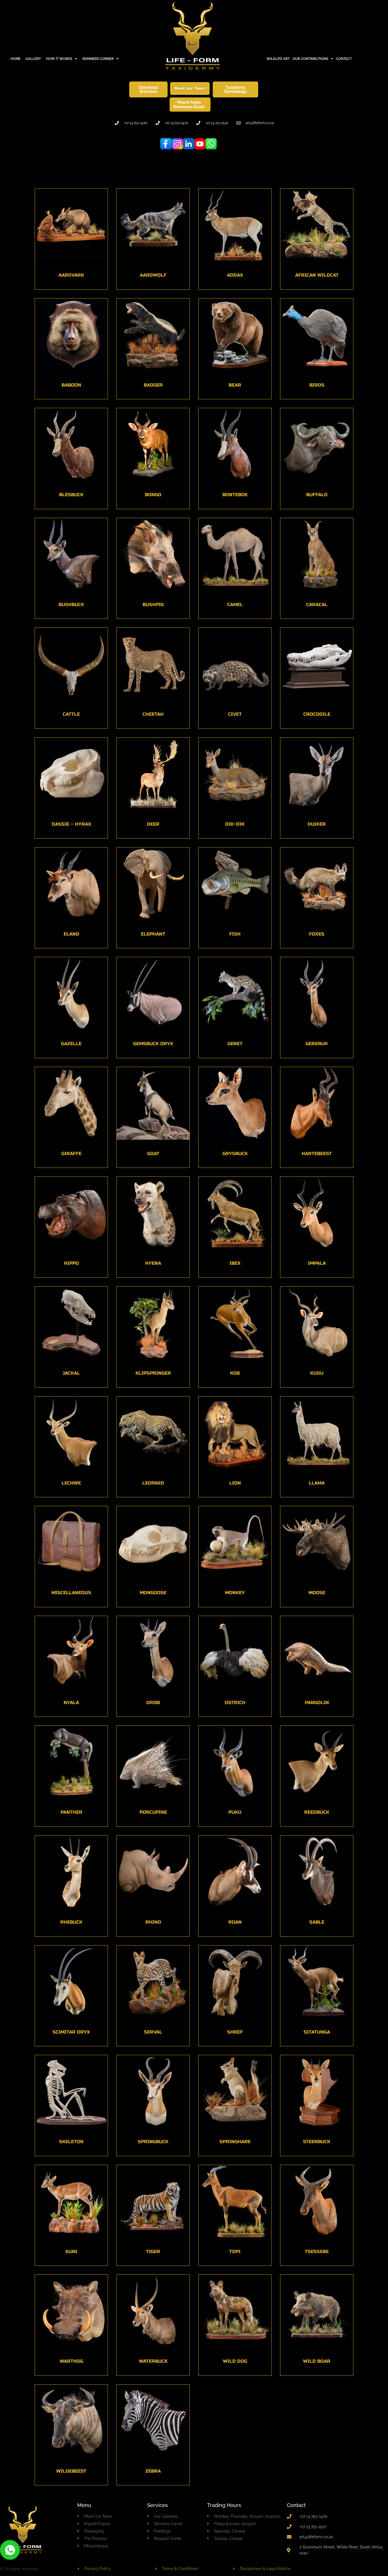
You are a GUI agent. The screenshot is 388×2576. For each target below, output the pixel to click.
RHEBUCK (71, 1922)
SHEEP (235, 2032)
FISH (235, 934)
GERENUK (317, 1044)
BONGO (153, 495)
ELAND (71, 934)
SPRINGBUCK (153, 2142)
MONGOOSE (153, 1593)
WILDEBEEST (71, 2471)
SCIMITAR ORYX (71, 2032)
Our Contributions (310, 59)
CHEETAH (153, 714)
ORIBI (153, 1703)
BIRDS (317, 385)
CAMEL (235, 605)
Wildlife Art (278, 59)
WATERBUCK (153, 2361)
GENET (235, 1044)
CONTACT (344, 59)
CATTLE (71, 714)
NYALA (71, 1703)
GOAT (153, 1154)
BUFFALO (317, 495)
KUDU (317, 1373)
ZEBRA (153, 2471)
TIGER (153, 2252)
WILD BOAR (317, 2361)
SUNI (71, 2252)
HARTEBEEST (317, 1154)
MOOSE (317, 1593)
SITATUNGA (317, 2032)
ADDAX (235, 275)
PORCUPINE (153, 1812)
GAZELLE (71, 1044)
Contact (296, 2505)
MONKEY (235, 1593)
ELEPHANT (153, 934)
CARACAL (317, 605)
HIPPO (71, 1263)
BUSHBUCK (71, 605)
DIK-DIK (235, 824)
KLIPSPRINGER (153, 1373)
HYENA (153, 1263)
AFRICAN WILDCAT (317, 275)
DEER (153, 824)
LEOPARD (153, 1483)
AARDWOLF (153, 275)
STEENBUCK (317, 2142)
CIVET (235, 714)
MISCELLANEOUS (71, 1593)
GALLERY (33, 59)
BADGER (153, 385)
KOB (235, 1373)
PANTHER (71, 1812)
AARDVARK (71, 275)
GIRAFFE (71, 1154)
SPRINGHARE (235, 2142)
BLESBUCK (71, 495)
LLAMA (317, 1483)
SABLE (317, 1922)
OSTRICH (235, 1703)
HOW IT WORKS (59, 59)
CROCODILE (317, 714)
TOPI (235, 2252)
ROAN (235, 1922)
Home (15, 59)
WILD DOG (235, 2361)
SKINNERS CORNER (98, 59)
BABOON (71, 385)
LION (235, 1483)
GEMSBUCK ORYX (153, 1044)
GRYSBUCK (235, 1154)
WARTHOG (71, 2361)
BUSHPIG (153, 605)
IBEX (235, 1263)
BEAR (235, 385)
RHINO (153, 1922)
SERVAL (153, 2032)
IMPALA (317, 1263)
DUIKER (317, 824)
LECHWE (71, 1483)
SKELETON (71, 2142)
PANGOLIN (317, 1703)
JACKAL (71, 1373)
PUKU (235, 1812)
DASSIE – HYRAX (71, 824)
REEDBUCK (317, 1812)
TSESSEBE (317, 2252)
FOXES (317, 934)
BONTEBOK (235, 495)
